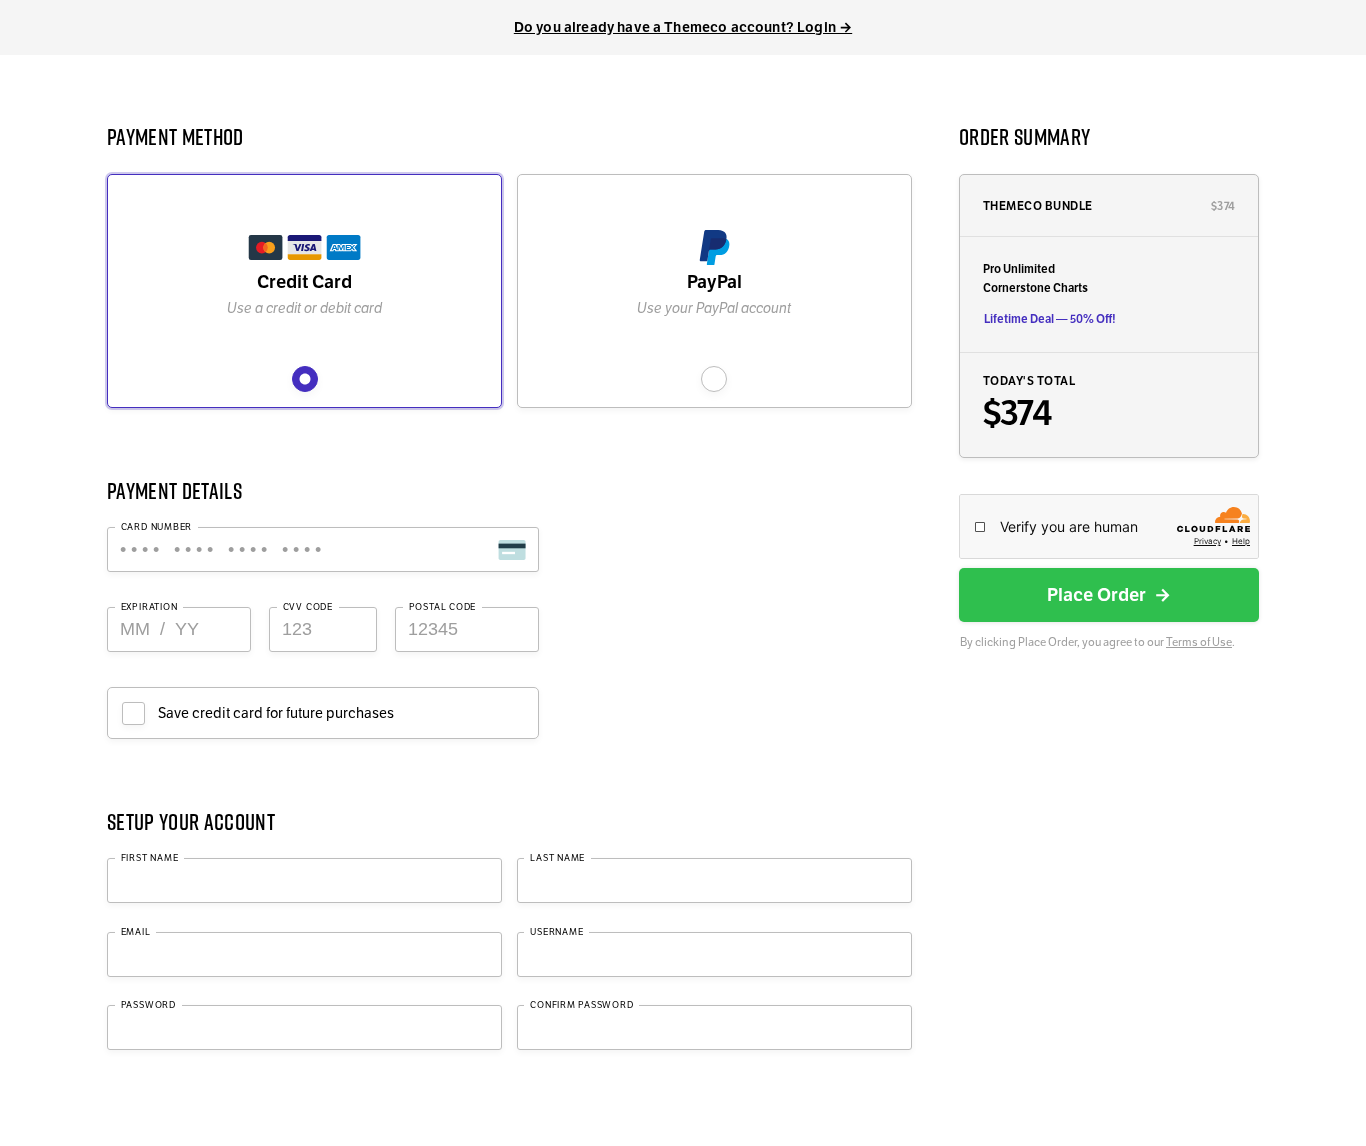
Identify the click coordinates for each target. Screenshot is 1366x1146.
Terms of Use (1199, 642)
